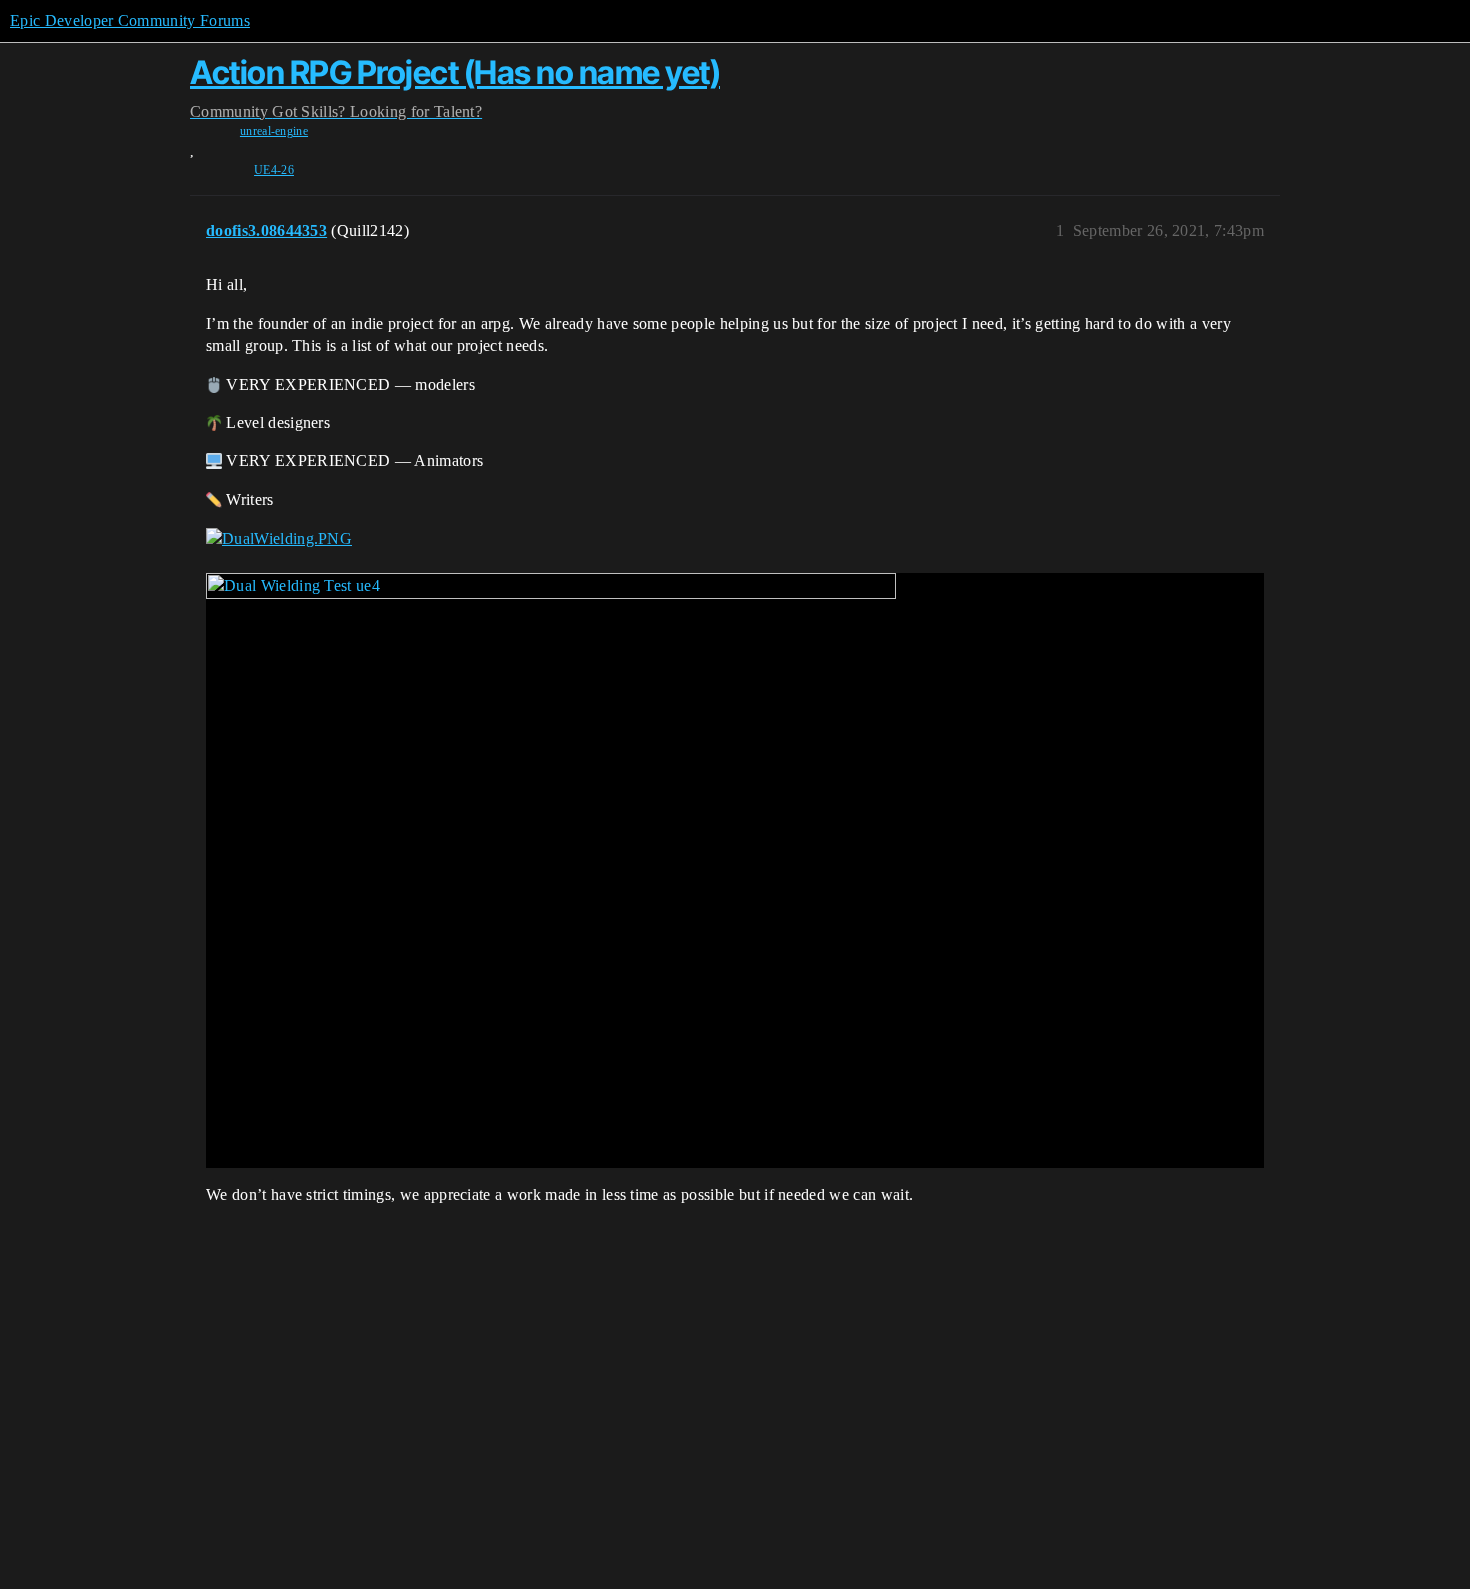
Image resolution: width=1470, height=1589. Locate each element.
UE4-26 (274, 170)
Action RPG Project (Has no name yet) (455, 72)
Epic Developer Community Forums (130, 20)
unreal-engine (274, 131)
